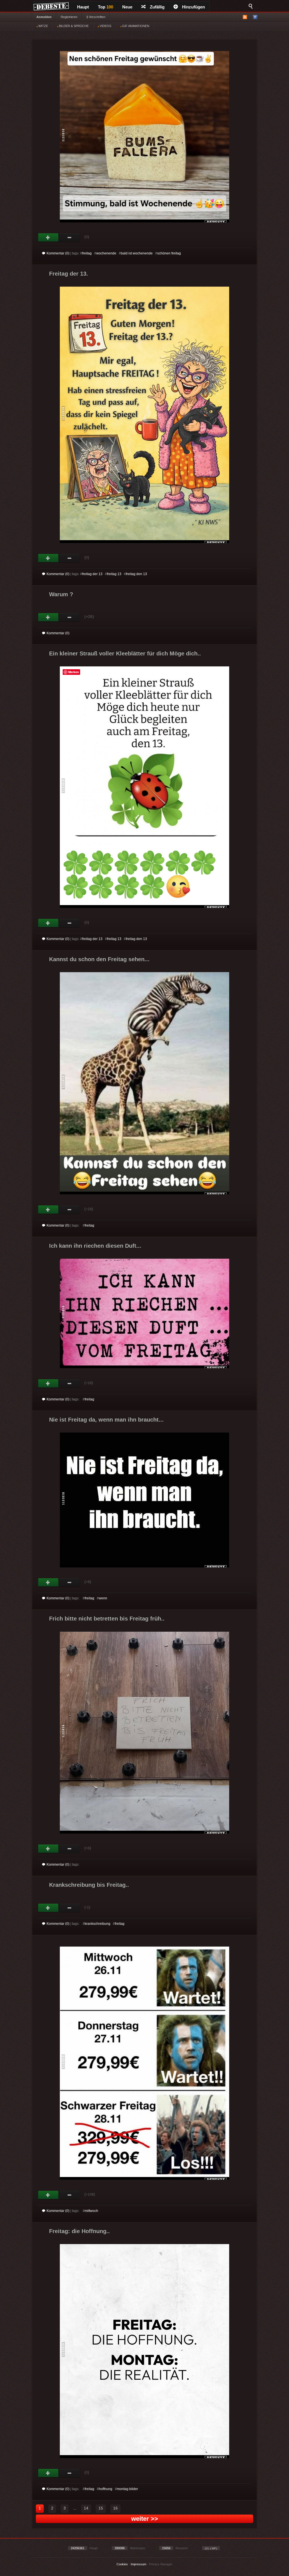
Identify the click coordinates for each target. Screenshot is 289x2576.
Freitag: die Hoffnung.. (79, 2231)
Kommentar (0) (58, 253)
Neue (127, 7)
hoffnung (106, 2489)
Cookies (122, 2564)
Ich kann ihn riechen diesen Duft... (95, 1246)
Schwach (70, 238)
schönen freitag (169, 253)
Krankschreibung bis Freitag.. (89, 1885)
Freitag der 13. (69, 274)
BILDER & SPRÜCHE (73, 26)
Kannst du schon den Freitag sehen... (99, 959)
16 (115, 2508)
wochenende (106, 253)
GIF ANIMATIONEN (135, 26)
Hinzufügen (193, 7)
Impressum (138, 2564)
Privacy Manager (161, 2564)
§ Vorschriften (96, 17)
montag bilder (127, 2489)
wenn (103, 1598)
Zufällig (157, 7)
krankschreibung (98, 1924)
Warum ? (61, 594)
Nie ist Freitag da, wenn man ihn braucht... (106, 1420)
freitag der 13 (92, 574)
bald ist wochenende (137, 253)
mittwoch (91, 2211)
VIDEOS (105, 26)
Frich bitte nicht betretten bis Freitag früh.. (107, 1619)
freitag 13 (114, 574)
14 (86, 2508)
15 (101, 2508)
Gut (48, 238)
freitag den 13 (136, 574)
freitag (87, 253)
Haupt (83, 7)
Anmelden (44, 17)
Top (106, 7)
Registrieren (69, 17)
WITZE (43, 26)
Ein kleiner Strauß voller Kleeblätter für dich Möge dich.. (125, 653)
